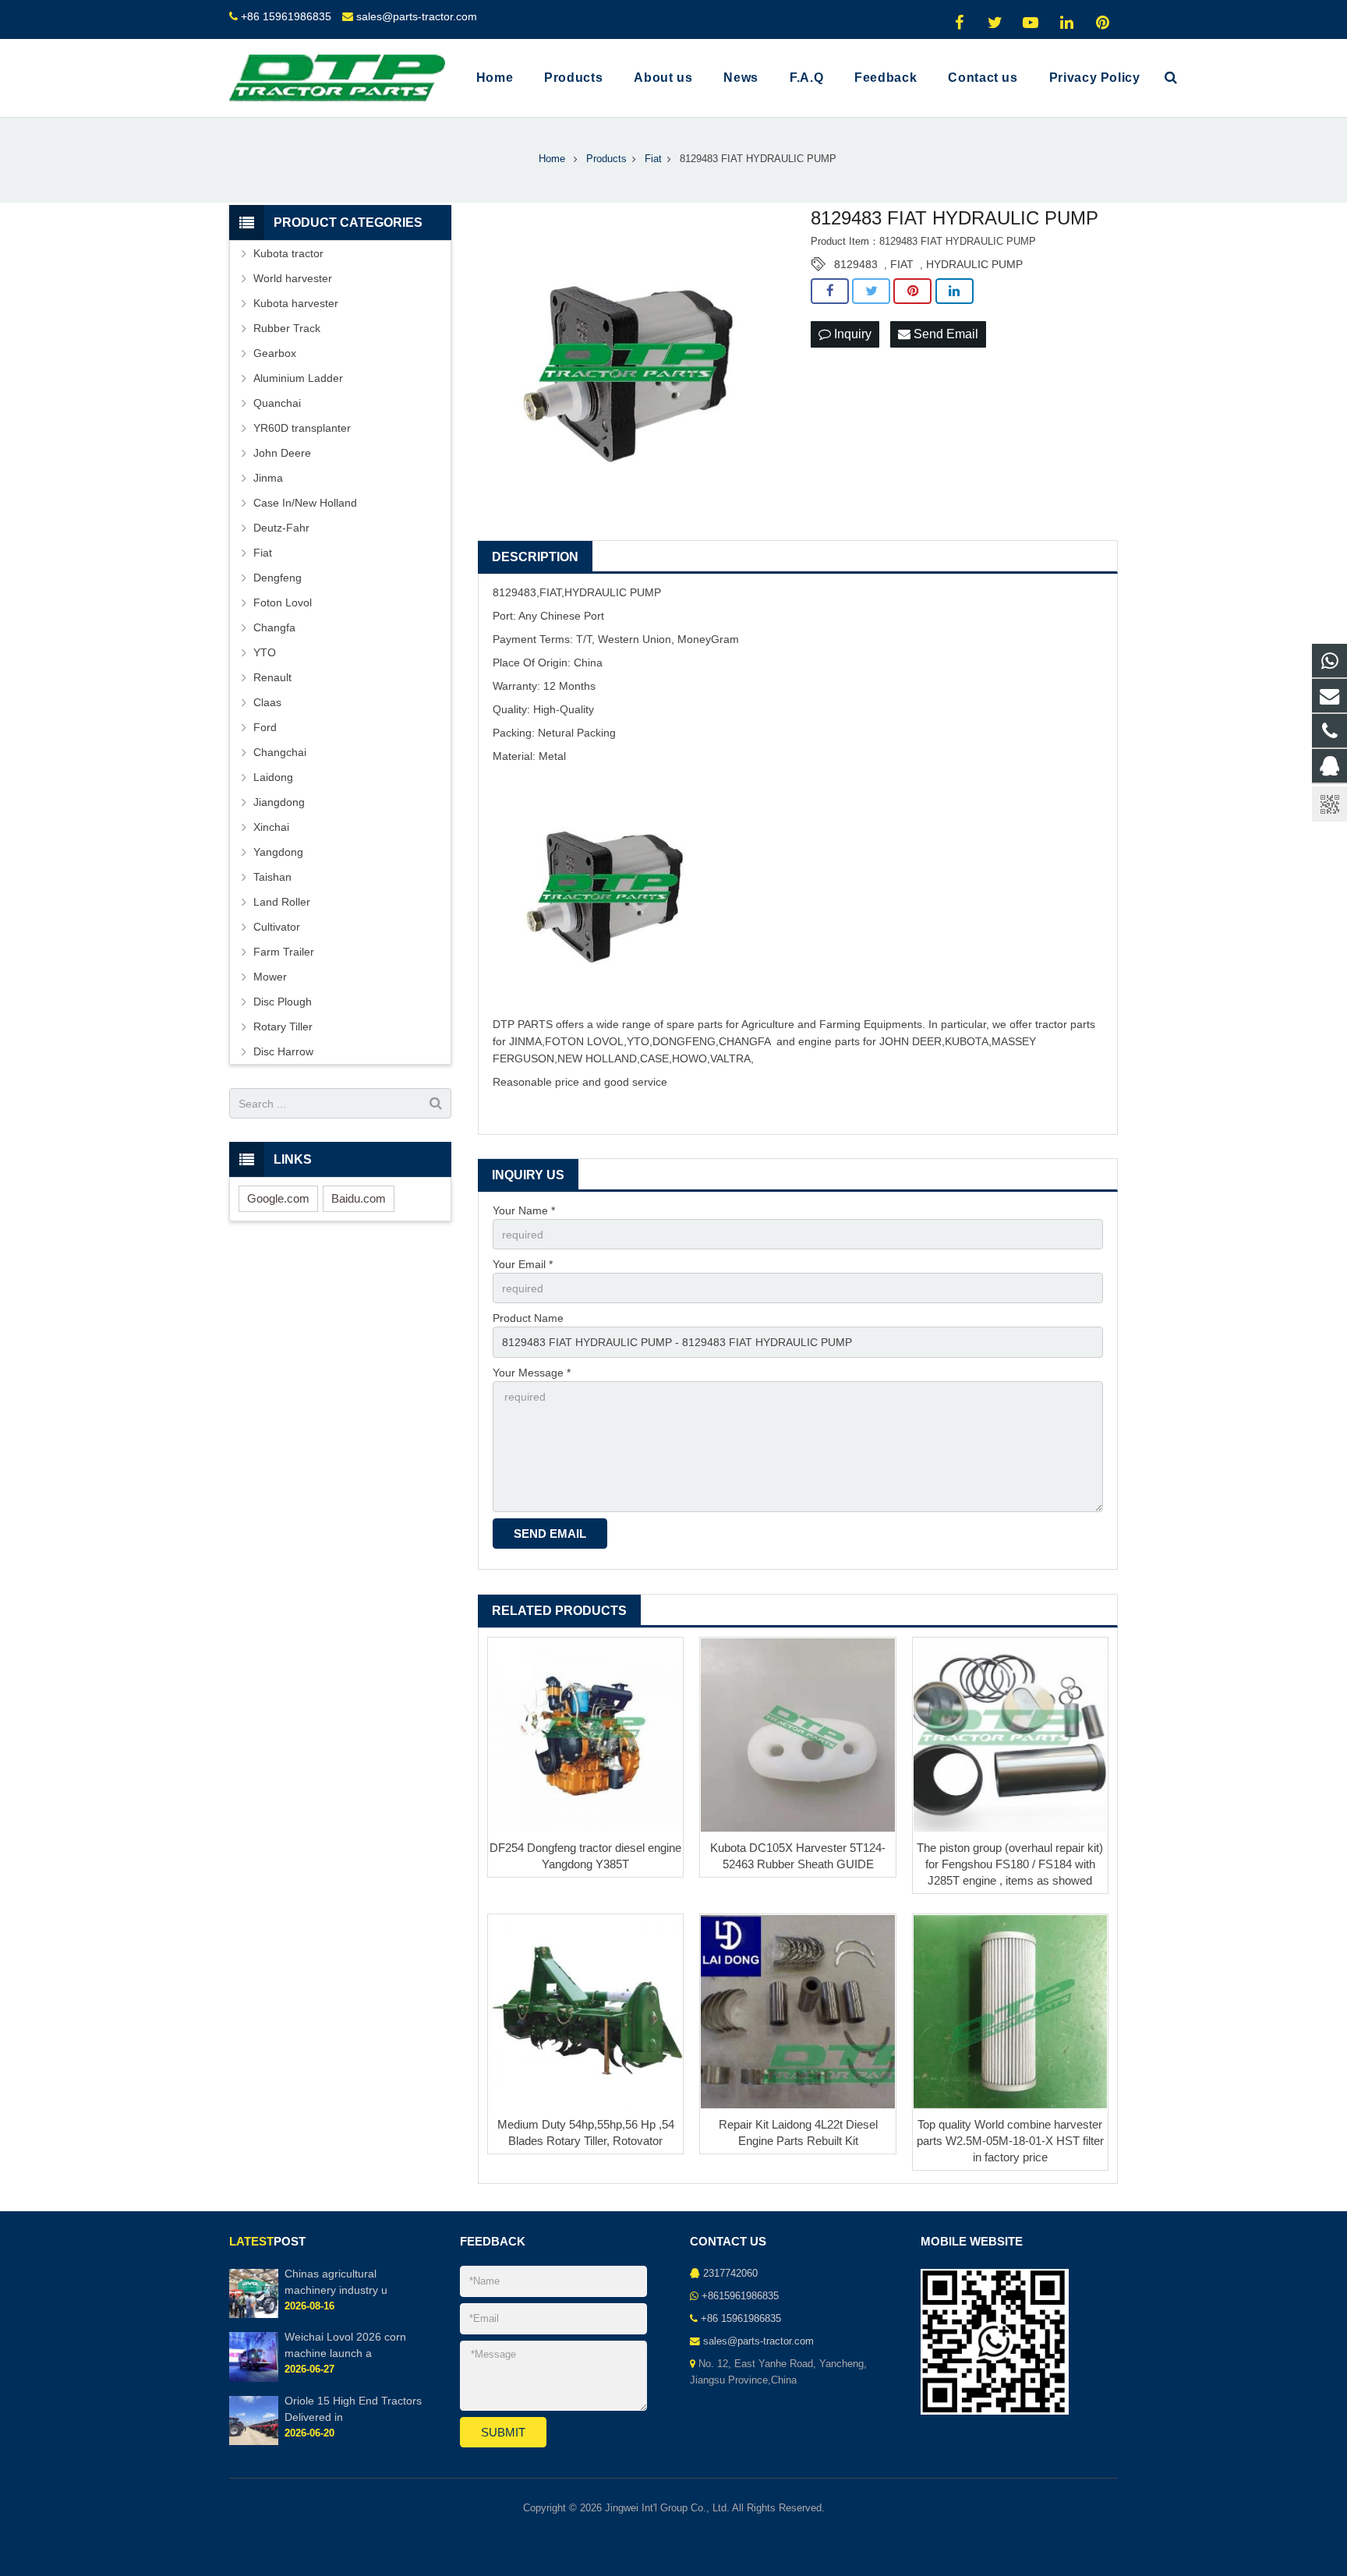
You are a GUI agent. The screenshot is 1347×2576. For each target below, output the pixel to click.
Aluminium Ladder (298, 378)
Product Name (528, 1318)
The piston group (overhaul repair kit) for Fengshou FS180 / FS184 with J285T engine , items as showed (1010, 1864)
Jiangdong (279, 802)
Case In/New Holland (305, 503)
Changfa (274, 627)
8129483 (856, 264)
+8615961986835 (740, 2296)
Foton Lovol (283, 602)
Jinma (268, 478)
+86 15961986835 (286, 16)
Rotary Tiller (283, 1027)
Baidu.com (359, 1198)
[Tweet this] (871, 292)
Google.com (278, 1198)
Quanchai (277, 403)
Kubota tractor (288, 253)
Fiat (263, 553)
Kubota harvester (296, 303)
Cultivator (277, 927)
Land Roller (282, 902)
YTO (265, 652)
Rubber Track (287, 328)
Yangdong (278, 852)
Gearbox (275, 353)
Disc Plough (283, 1002)
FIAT (902, 264)
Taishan (272, 877)
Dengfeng (278, 578)
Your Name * (524, 1210)
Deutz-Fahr (281, 528)
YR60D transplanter (302, 428)
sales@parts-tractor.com (417, 16)
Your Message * (532, 1373)
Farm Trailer (284, 952)
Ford (265, 727)
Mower (270, 977)
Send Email (944, 334)
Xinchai (271, 827)
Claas (267, 702)
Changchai (280, 752)
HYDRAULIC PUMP (974, 264)
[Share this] (830, 292)
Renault (272, 677)
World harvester (293, 278)
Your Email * (523, 1264)
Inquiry (851, 334)
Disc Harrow (283, 1051)
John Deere (282, 453)
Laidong (273, 777)
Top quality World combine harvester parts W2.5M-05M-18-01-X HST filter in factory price (1010, 2141)
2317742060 (730, 2274)
